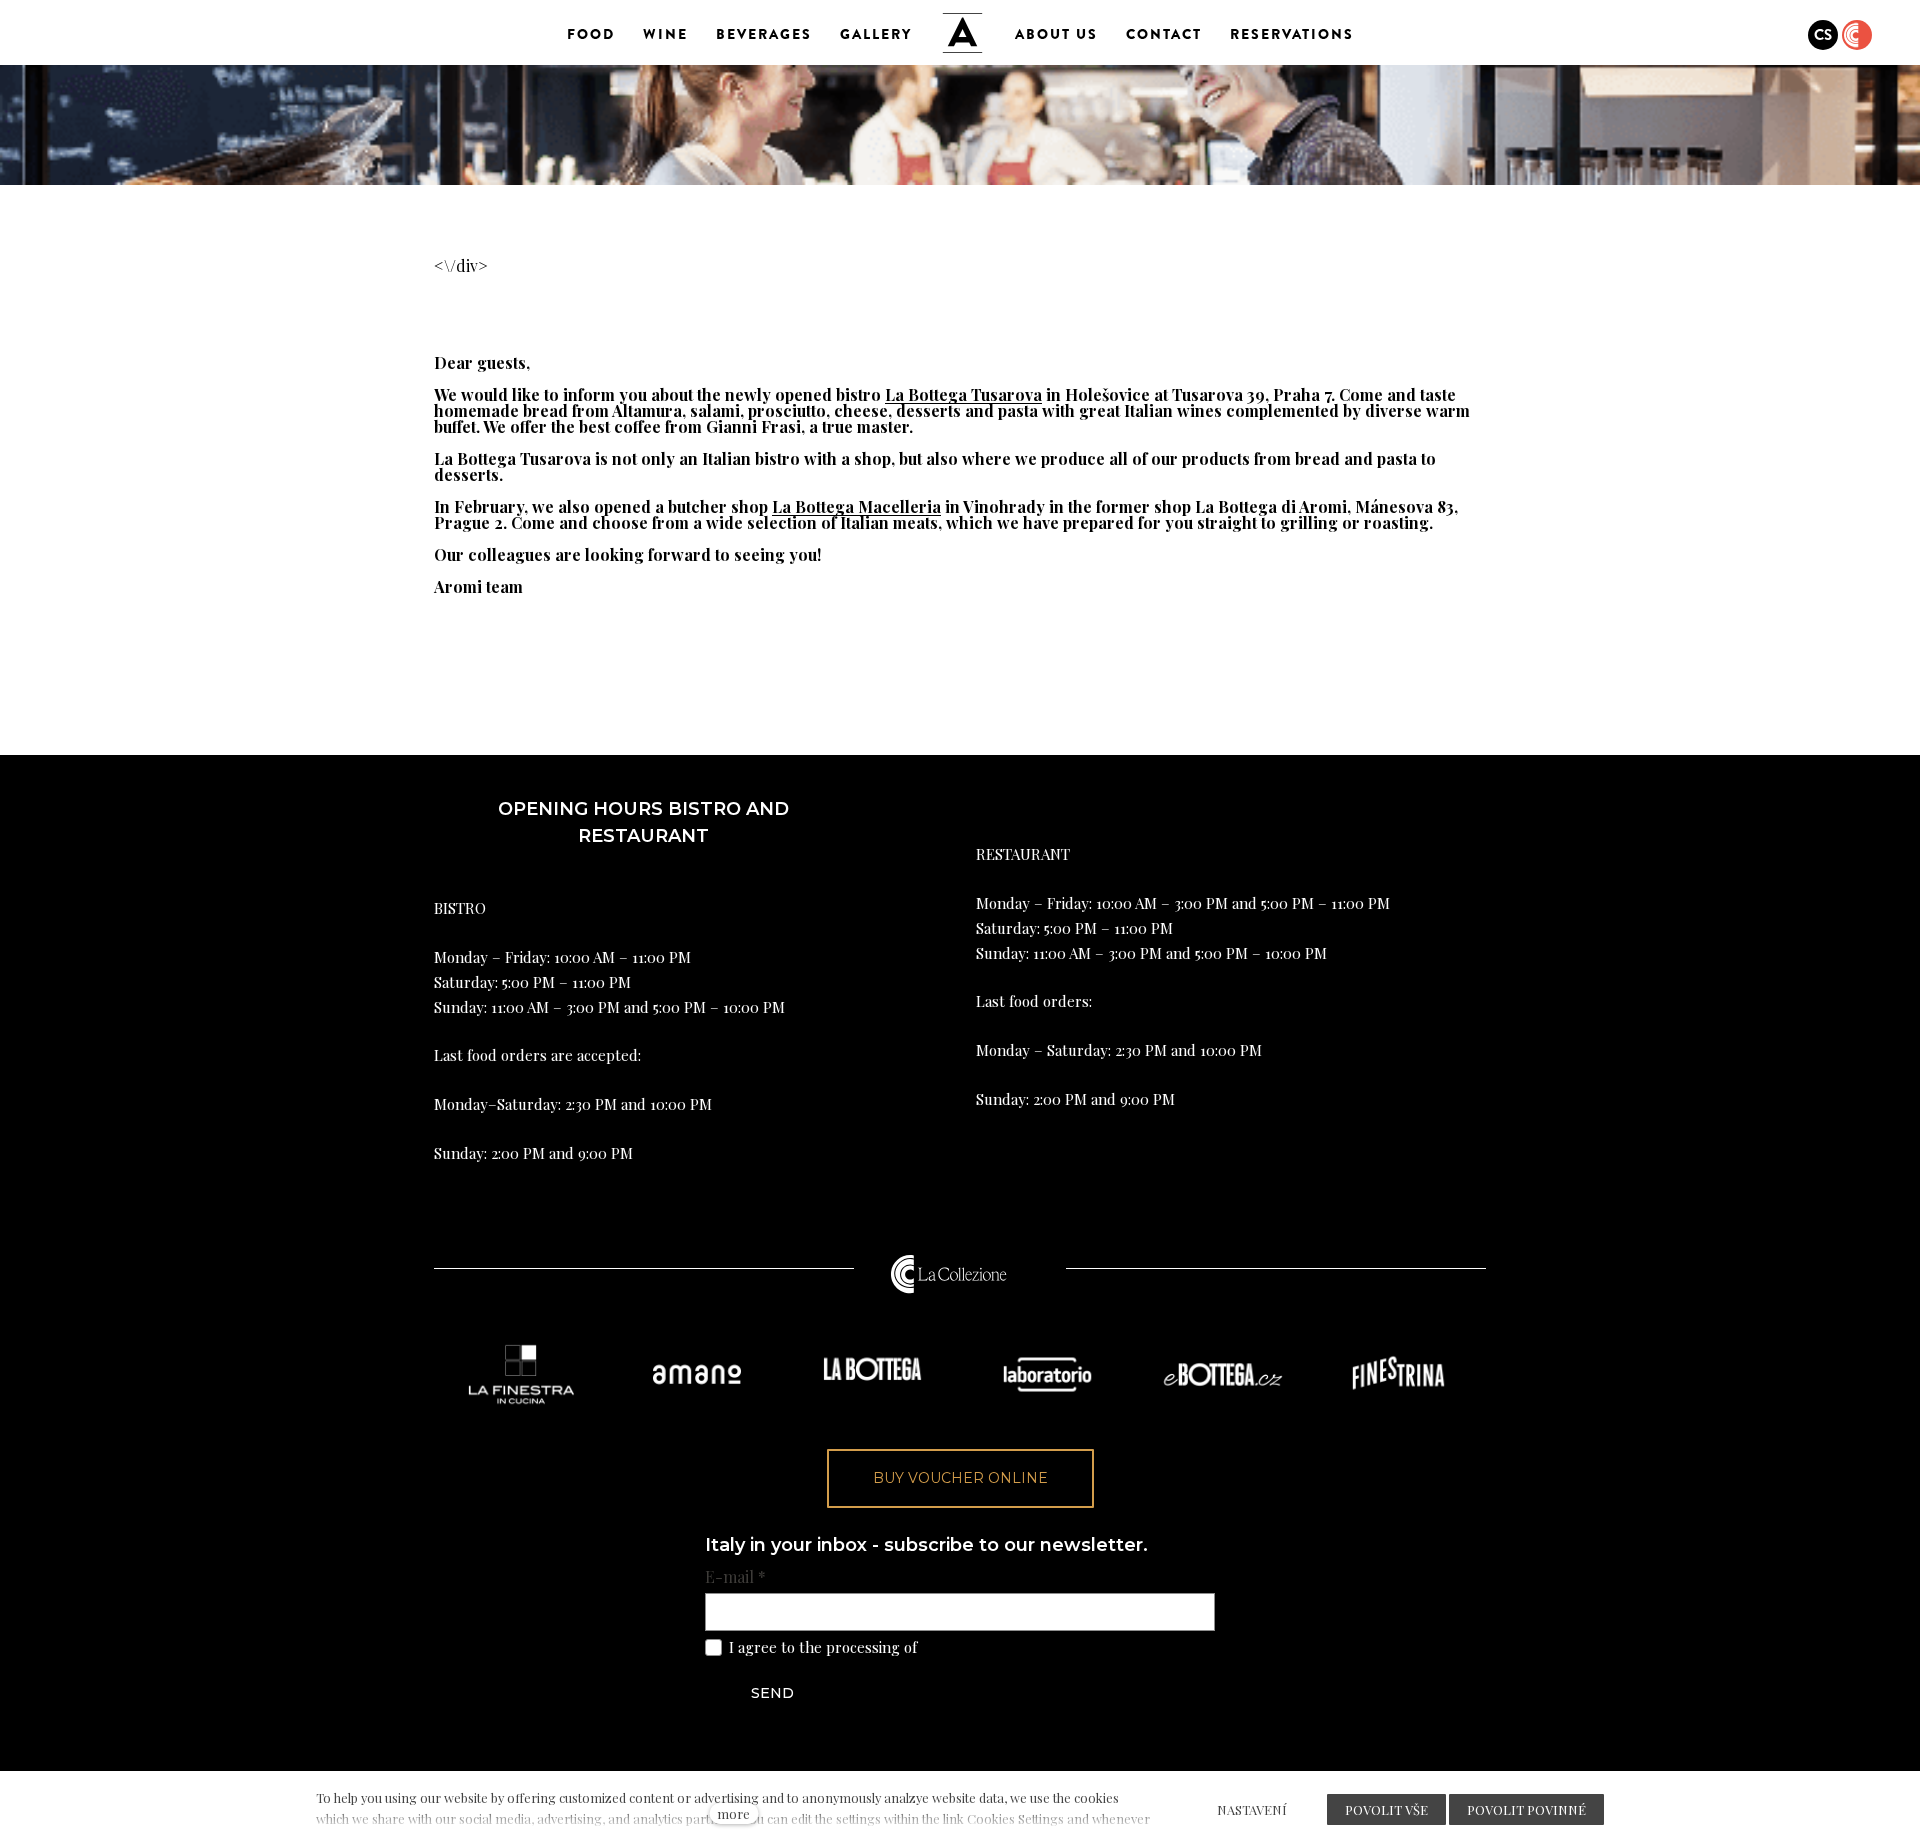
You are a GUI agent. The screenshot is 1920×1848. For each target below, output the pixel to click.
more (733, 1813)
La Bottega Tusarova (963, 394)
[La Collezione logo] (949, 1274)
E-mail (735, 1577)
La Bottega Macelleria (856, 506)
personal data (967, 1647)
